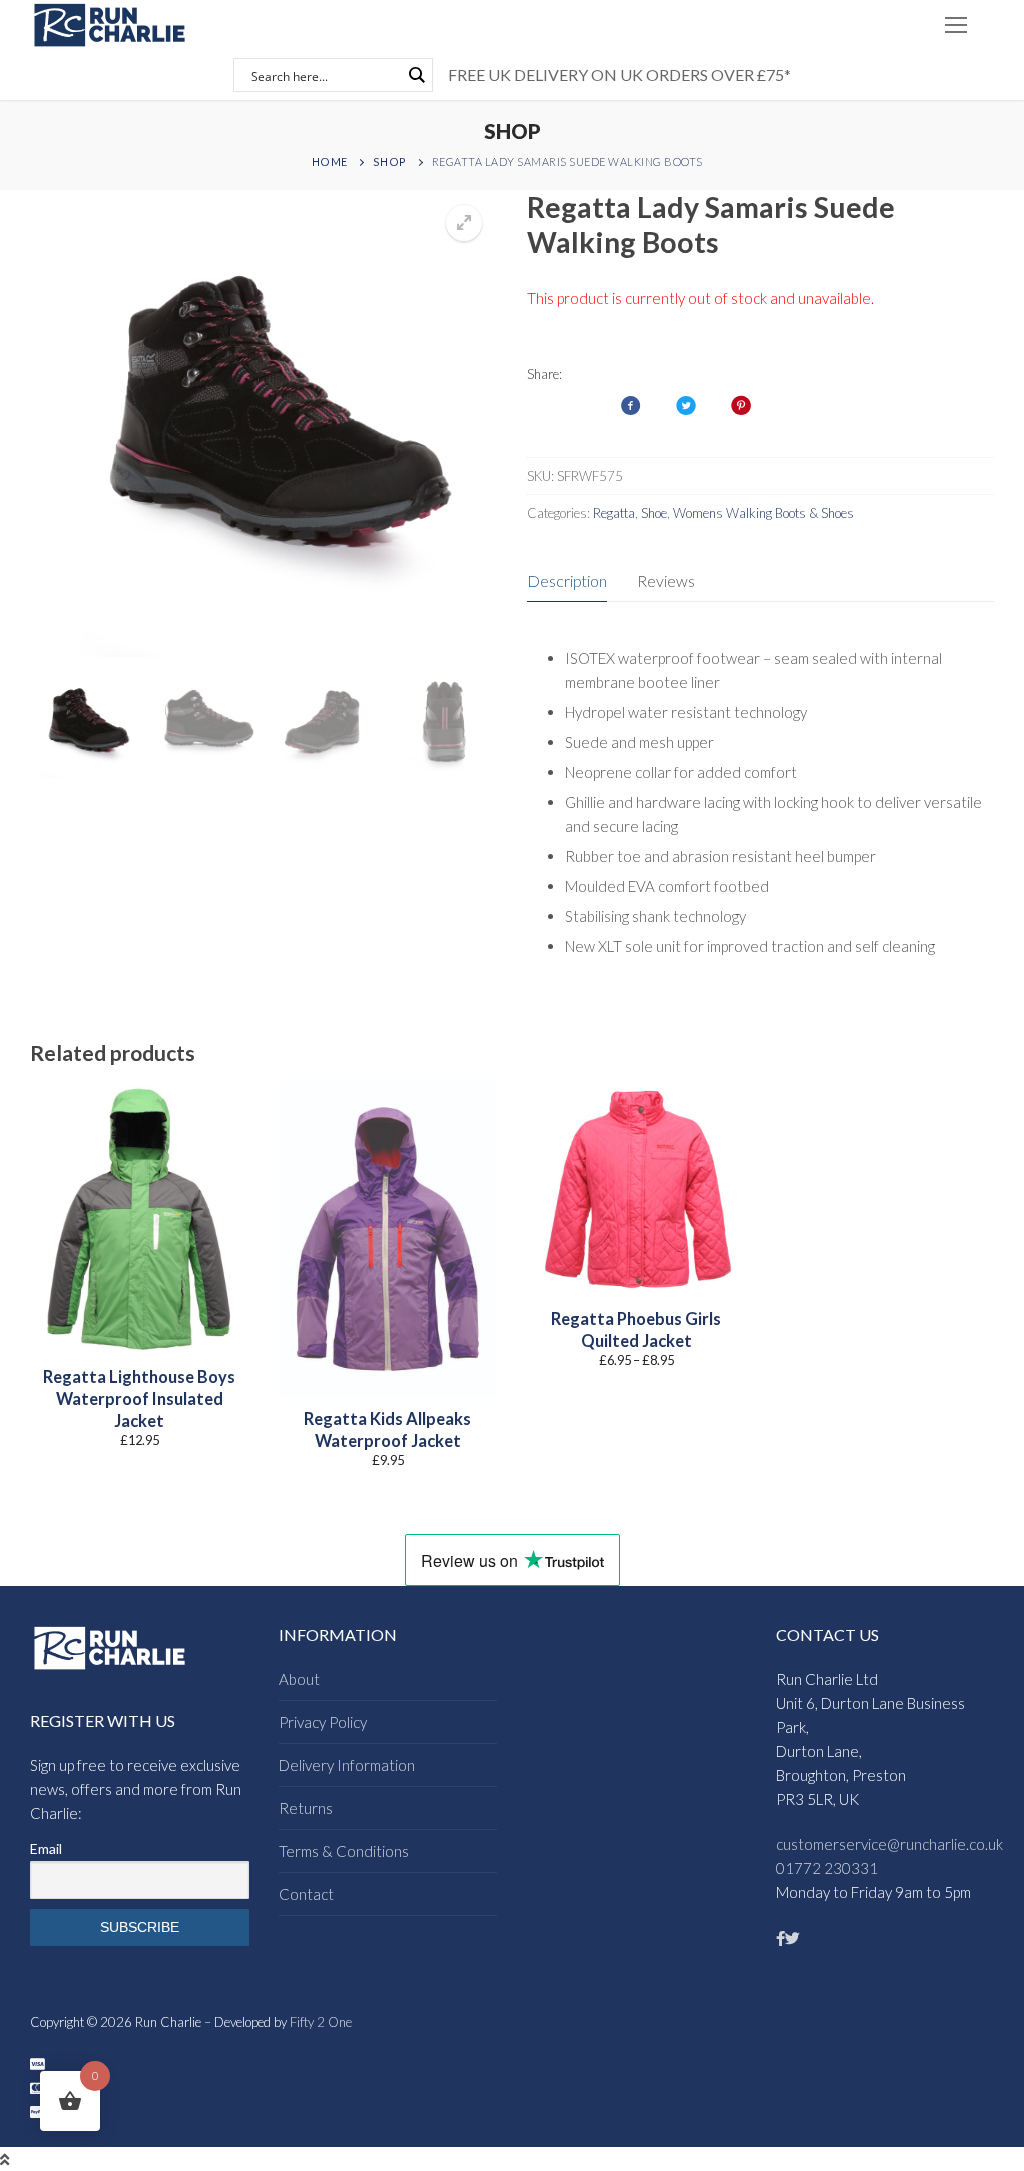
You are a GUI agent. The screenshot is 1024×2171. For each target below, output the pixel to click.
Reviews (666, 580)
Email (46, 1848)
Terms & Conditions (344, 1851)
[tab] (567, 581)
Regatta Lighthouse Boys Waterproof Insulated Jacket (139, 1399)
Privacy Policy (323, 1722)
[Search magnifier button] (416, 75)
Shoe (654, 513)
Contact (306, 1894)
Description (567, 580)
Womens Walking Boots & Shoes (763, 513)
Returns (306, 1808)
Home (330, 161)
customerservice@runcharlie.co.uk (889, 1844)
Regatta (614, 513)
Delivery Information (347, 1765)
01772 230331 (827, 1868)
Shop (390, 161)
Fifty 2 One (321, 2022)
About (299, 1679)
